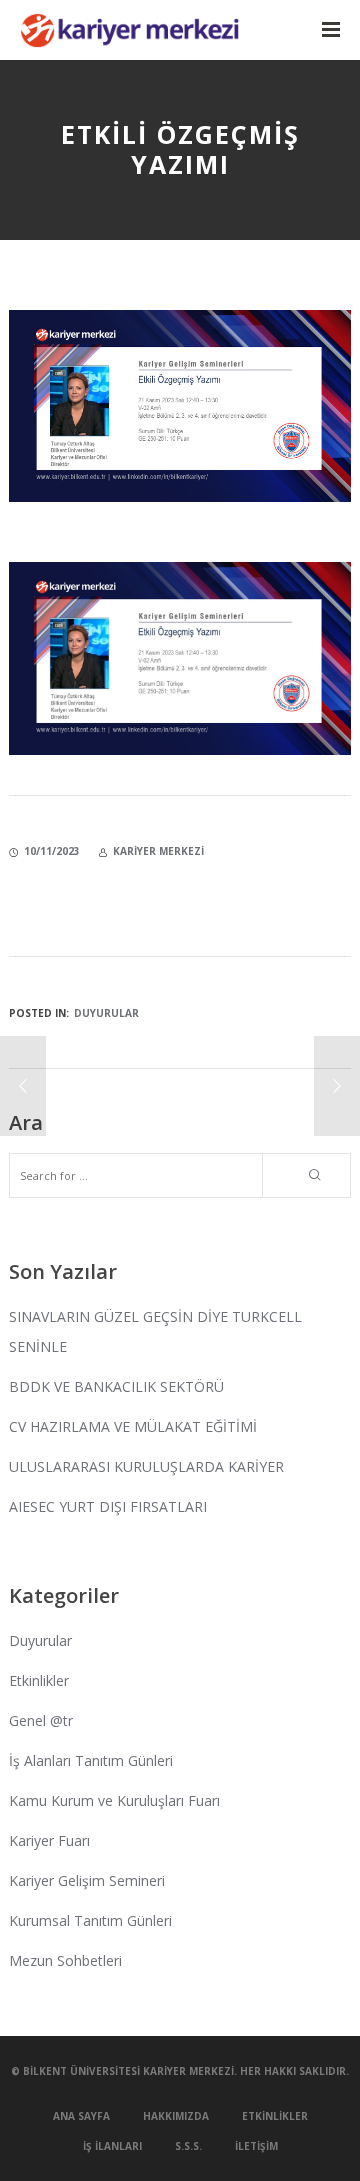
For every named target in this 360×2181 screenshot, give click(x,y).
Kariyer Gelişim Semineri (87, 1880)
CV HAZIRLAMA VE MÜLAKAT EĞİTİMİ (133, 1426)
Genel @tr (41, 1720)
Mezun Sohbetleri (65, 1960)
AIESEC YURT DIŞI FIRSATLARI (108, 1506)
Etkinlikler (39, 1680)
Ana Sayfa (81, 2116)
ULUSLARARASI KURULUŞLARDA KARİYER (146, 1466)
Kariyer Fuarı (49, 1840)
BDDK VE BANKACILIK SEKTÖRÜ (116, 1386)
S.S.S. (188, 2146)
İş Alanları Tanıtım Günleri (91, 1760)
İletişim (256, 2146)
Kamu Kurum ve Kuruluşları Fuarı (114, 1800)
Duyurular (106, 1013)
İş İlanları (112, 2146)
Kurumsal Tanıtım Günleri (90, 1920)
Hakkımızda (176, 2116)
